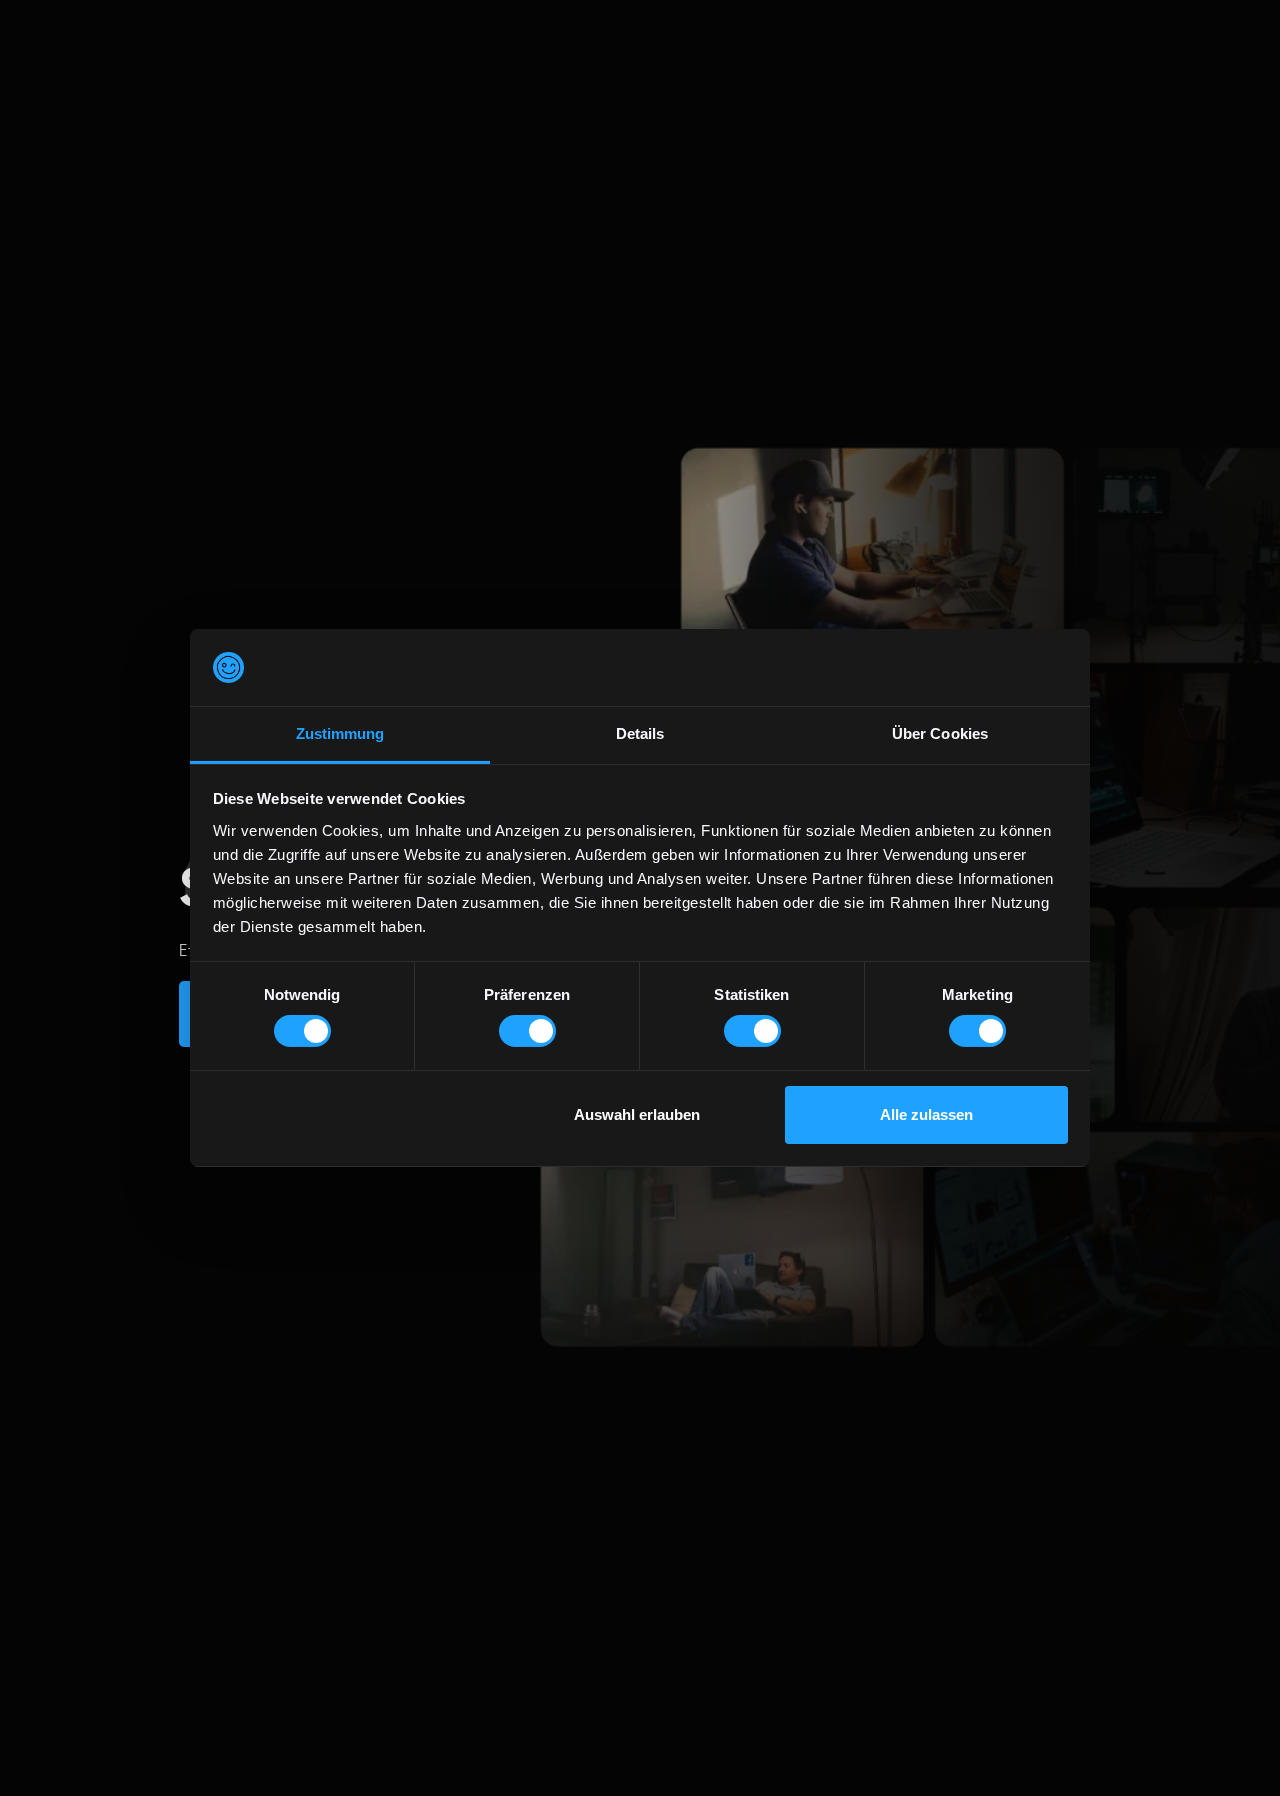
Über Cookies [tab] (940, 733)
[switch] (527, 1031)
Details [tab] (640, 733)
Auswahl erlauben (637, 1114)
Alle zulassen (926, 1114)
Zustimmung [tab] (340, 733)
